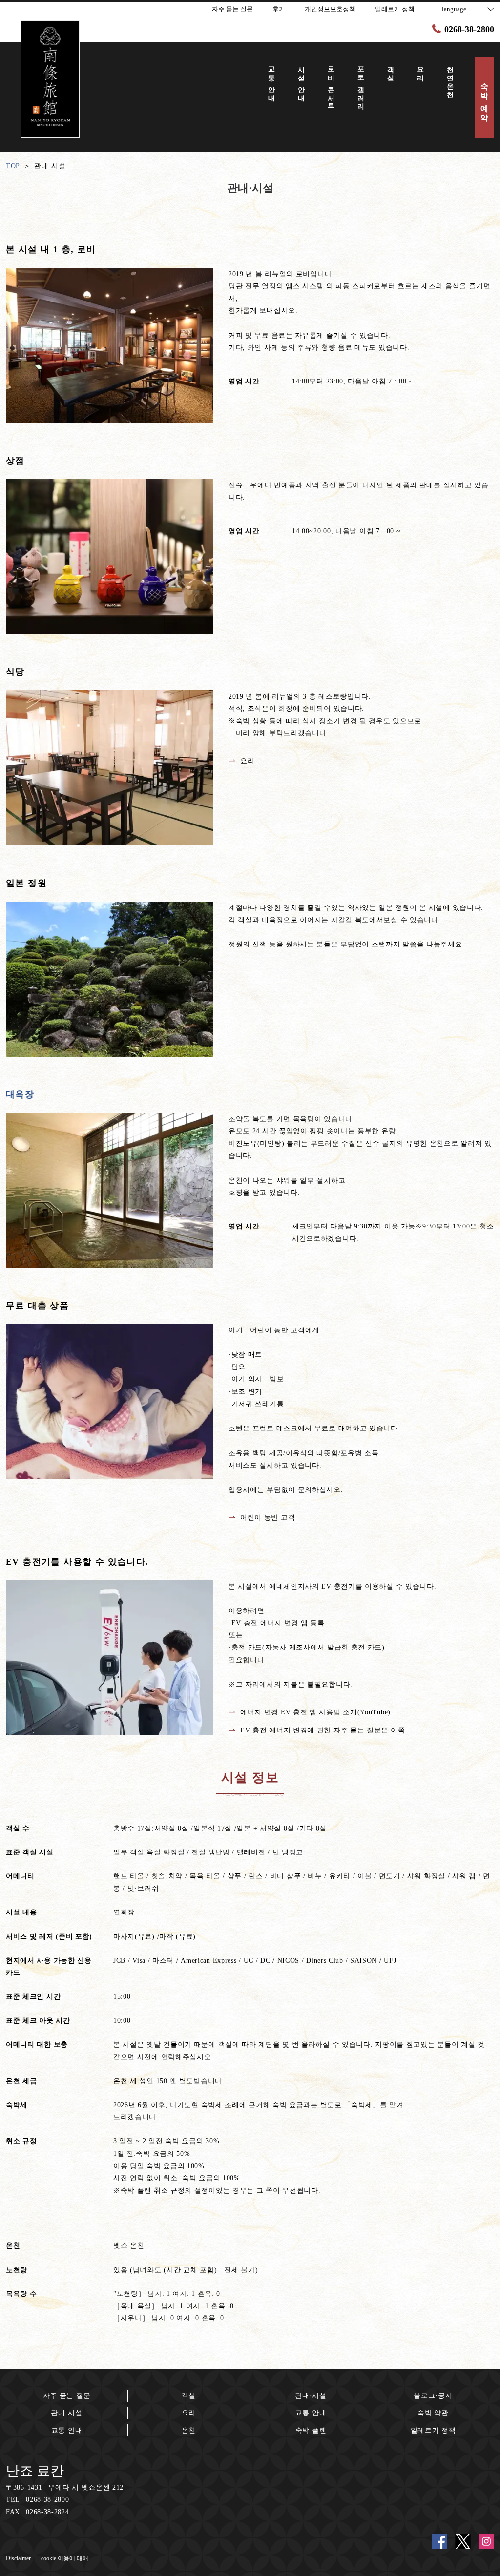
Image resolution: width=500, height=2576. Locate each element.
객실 (189, 2396)
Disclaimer (18, 2558)
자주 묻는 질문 (67, 2396)
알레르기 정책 (433, 2430)
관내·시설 (67, 2413)
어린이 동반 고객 (268, 1518)
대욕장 (20, 1094)
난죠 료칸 (35, 2471)
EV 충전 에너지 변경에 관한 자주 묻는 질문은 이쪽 (323, 1730)
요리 (247, 761)
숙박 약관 (433, 2413)
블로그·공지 (433, 2396)
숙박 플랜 (311, 2430)
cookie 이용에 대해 (65, 2558)
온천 (189, 2430)
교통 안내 (67, 2430)
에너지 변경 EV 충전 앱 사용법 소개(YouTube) (315, 1712)
